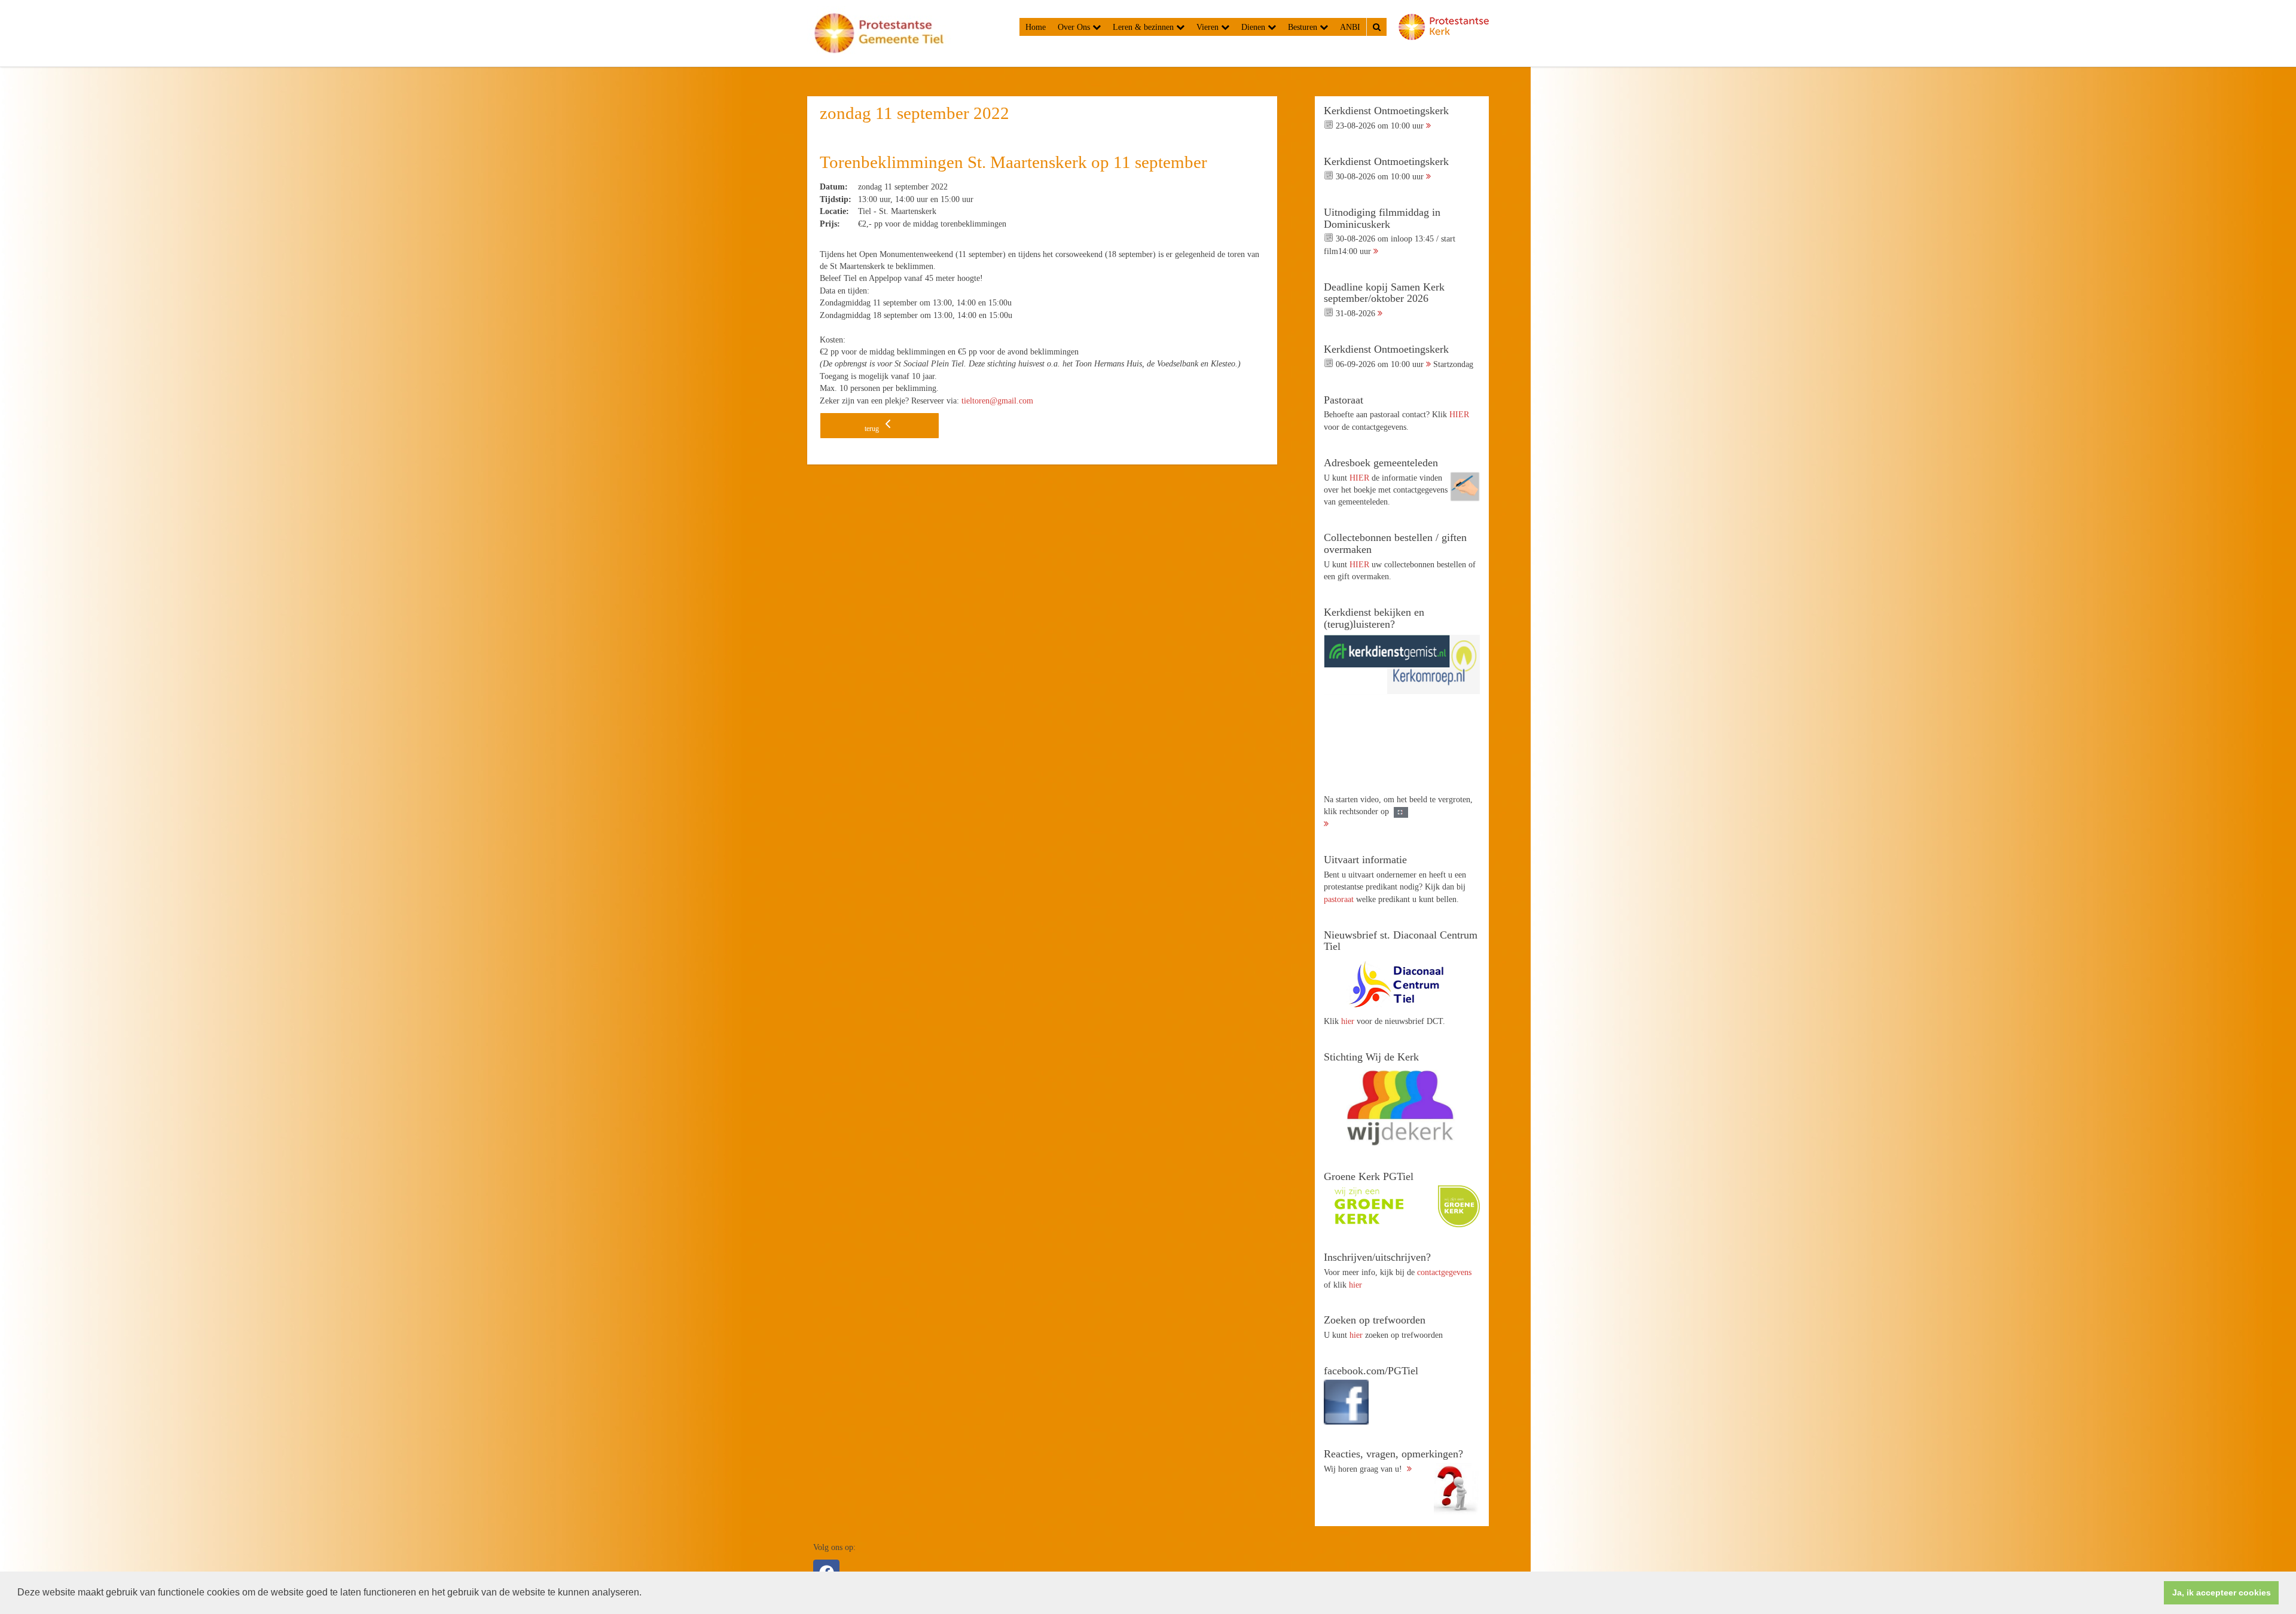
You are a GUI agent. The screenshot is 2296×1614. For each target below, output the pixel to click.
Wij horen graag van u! (1393, 1461)
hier (1348, 1021)
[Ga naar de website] (1402, 984)
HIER (1459, 414)
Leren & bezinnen (1144, 27)
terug (873, 429)
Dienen (1254, 27)
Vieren (1209, 27)
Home (1036, 27)
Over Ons (1075, 27)
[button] (646, 1594)
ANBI (1350, 27)
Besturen (1304, 27)
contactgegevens (1444, 1272)
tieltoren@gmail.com (997, 401)
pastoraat (1339, 899)
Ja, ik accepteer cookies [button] (2222, 1592)
